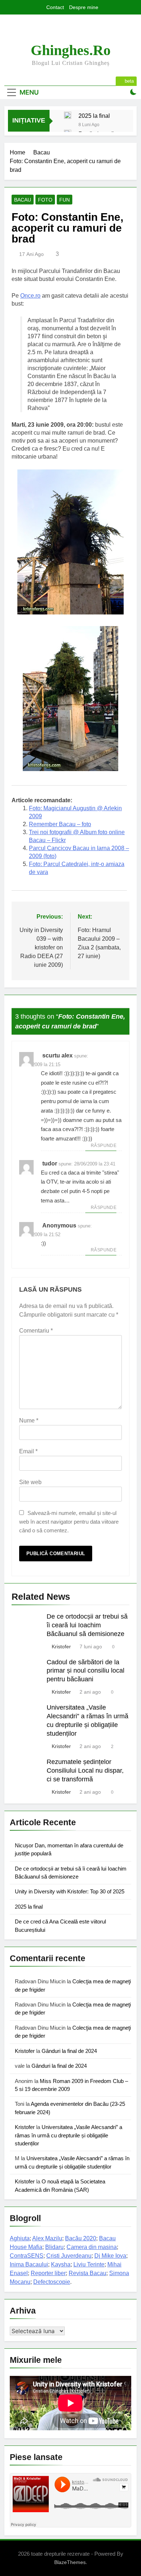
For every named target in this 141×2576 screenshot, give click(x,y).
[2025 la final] (68, 115)
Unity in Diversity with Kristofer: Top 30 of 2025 (70, 1891)
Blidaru (54, 2247)
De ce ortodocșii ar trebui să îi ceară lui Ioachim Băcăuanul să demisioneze (87, 1625)
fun (65, 200)
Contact (55, 7)
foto (45, 200)
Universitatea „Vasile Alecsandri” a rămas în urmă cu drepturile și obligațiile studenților (69, 2135)
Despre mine (84, 7)
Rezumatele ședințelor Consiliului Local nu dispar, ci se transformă (85, 1771)
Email (28, 1451)
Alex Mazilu (47, 2238)
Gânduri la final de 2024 (69, 2051)
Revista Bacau (87, 2273)
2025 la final (94, 116)
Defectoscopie (52, 2282)
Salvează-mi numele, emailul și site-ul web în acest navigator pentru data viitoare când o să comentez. (69, 1522)
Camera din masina (92, 2247)
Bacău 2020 (81, 2238)
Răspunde (104, 1146)
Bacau (23, 200)
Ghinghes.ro (71, 50)
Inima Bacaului (29, 2264)
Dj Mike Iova (110, 2256)
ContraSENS (27, 2256)
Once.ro (30, 296)
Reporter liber (48, 2273)
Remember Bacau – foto (60, 824)
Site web (30, 1482)
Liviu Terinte (89, 2264)
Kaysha (61, 2264)
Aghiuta (20, 2238)
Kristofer (61, 1647)
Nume (29, 1420)
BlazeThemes (70, 2562)
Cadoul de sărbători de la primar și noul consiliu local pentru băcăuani (86, 1671)
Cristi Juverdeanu (69, 2256)
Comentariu (36, 1331)
